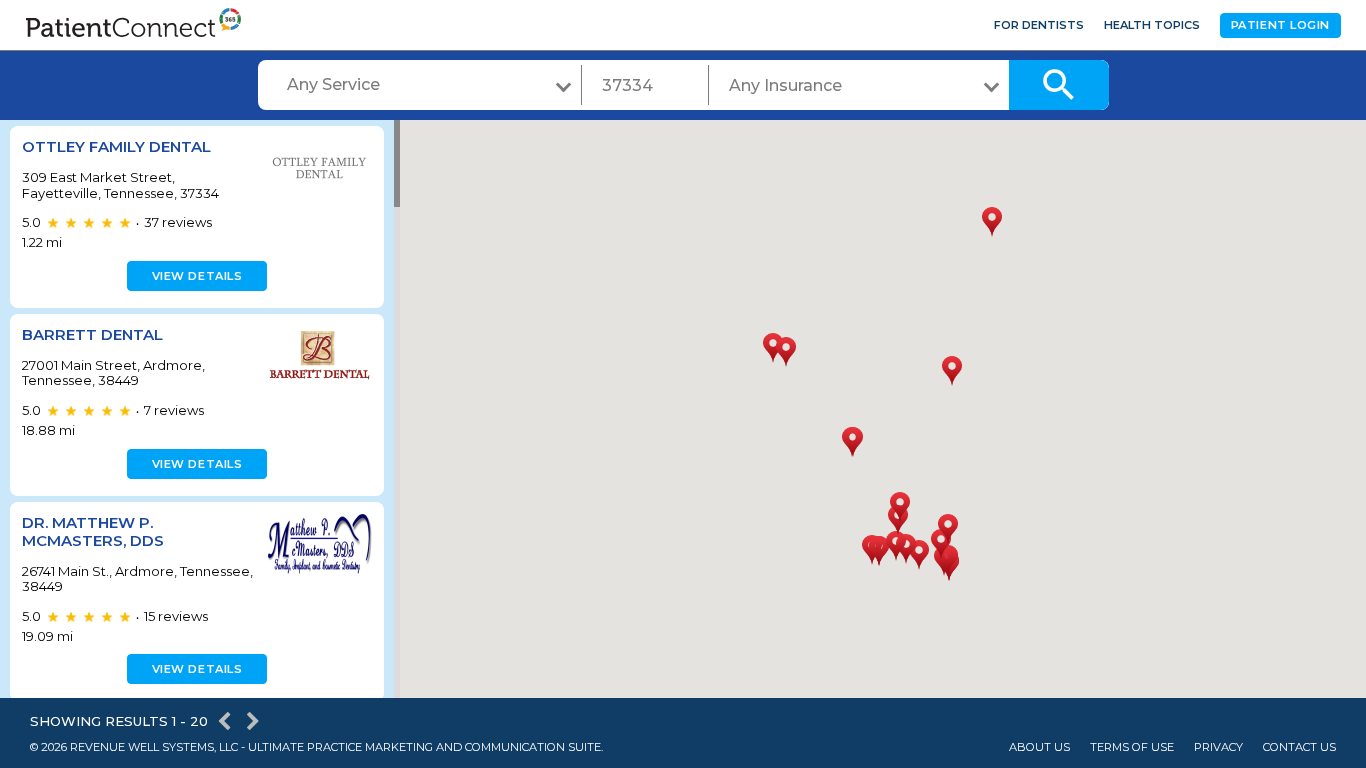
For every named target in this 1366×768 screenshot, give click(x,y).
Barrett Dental (92, 334)
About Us (1039, 747)
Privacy (1218, 747)
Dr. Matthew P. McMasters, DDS (93, 531)
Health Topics (1152, 25)
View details (197, 276)
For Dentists (1039, 25)
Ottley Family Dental (116, 146)
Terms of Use (1132, 747)
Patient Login (1280, 25)
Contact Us (1299, 747)
